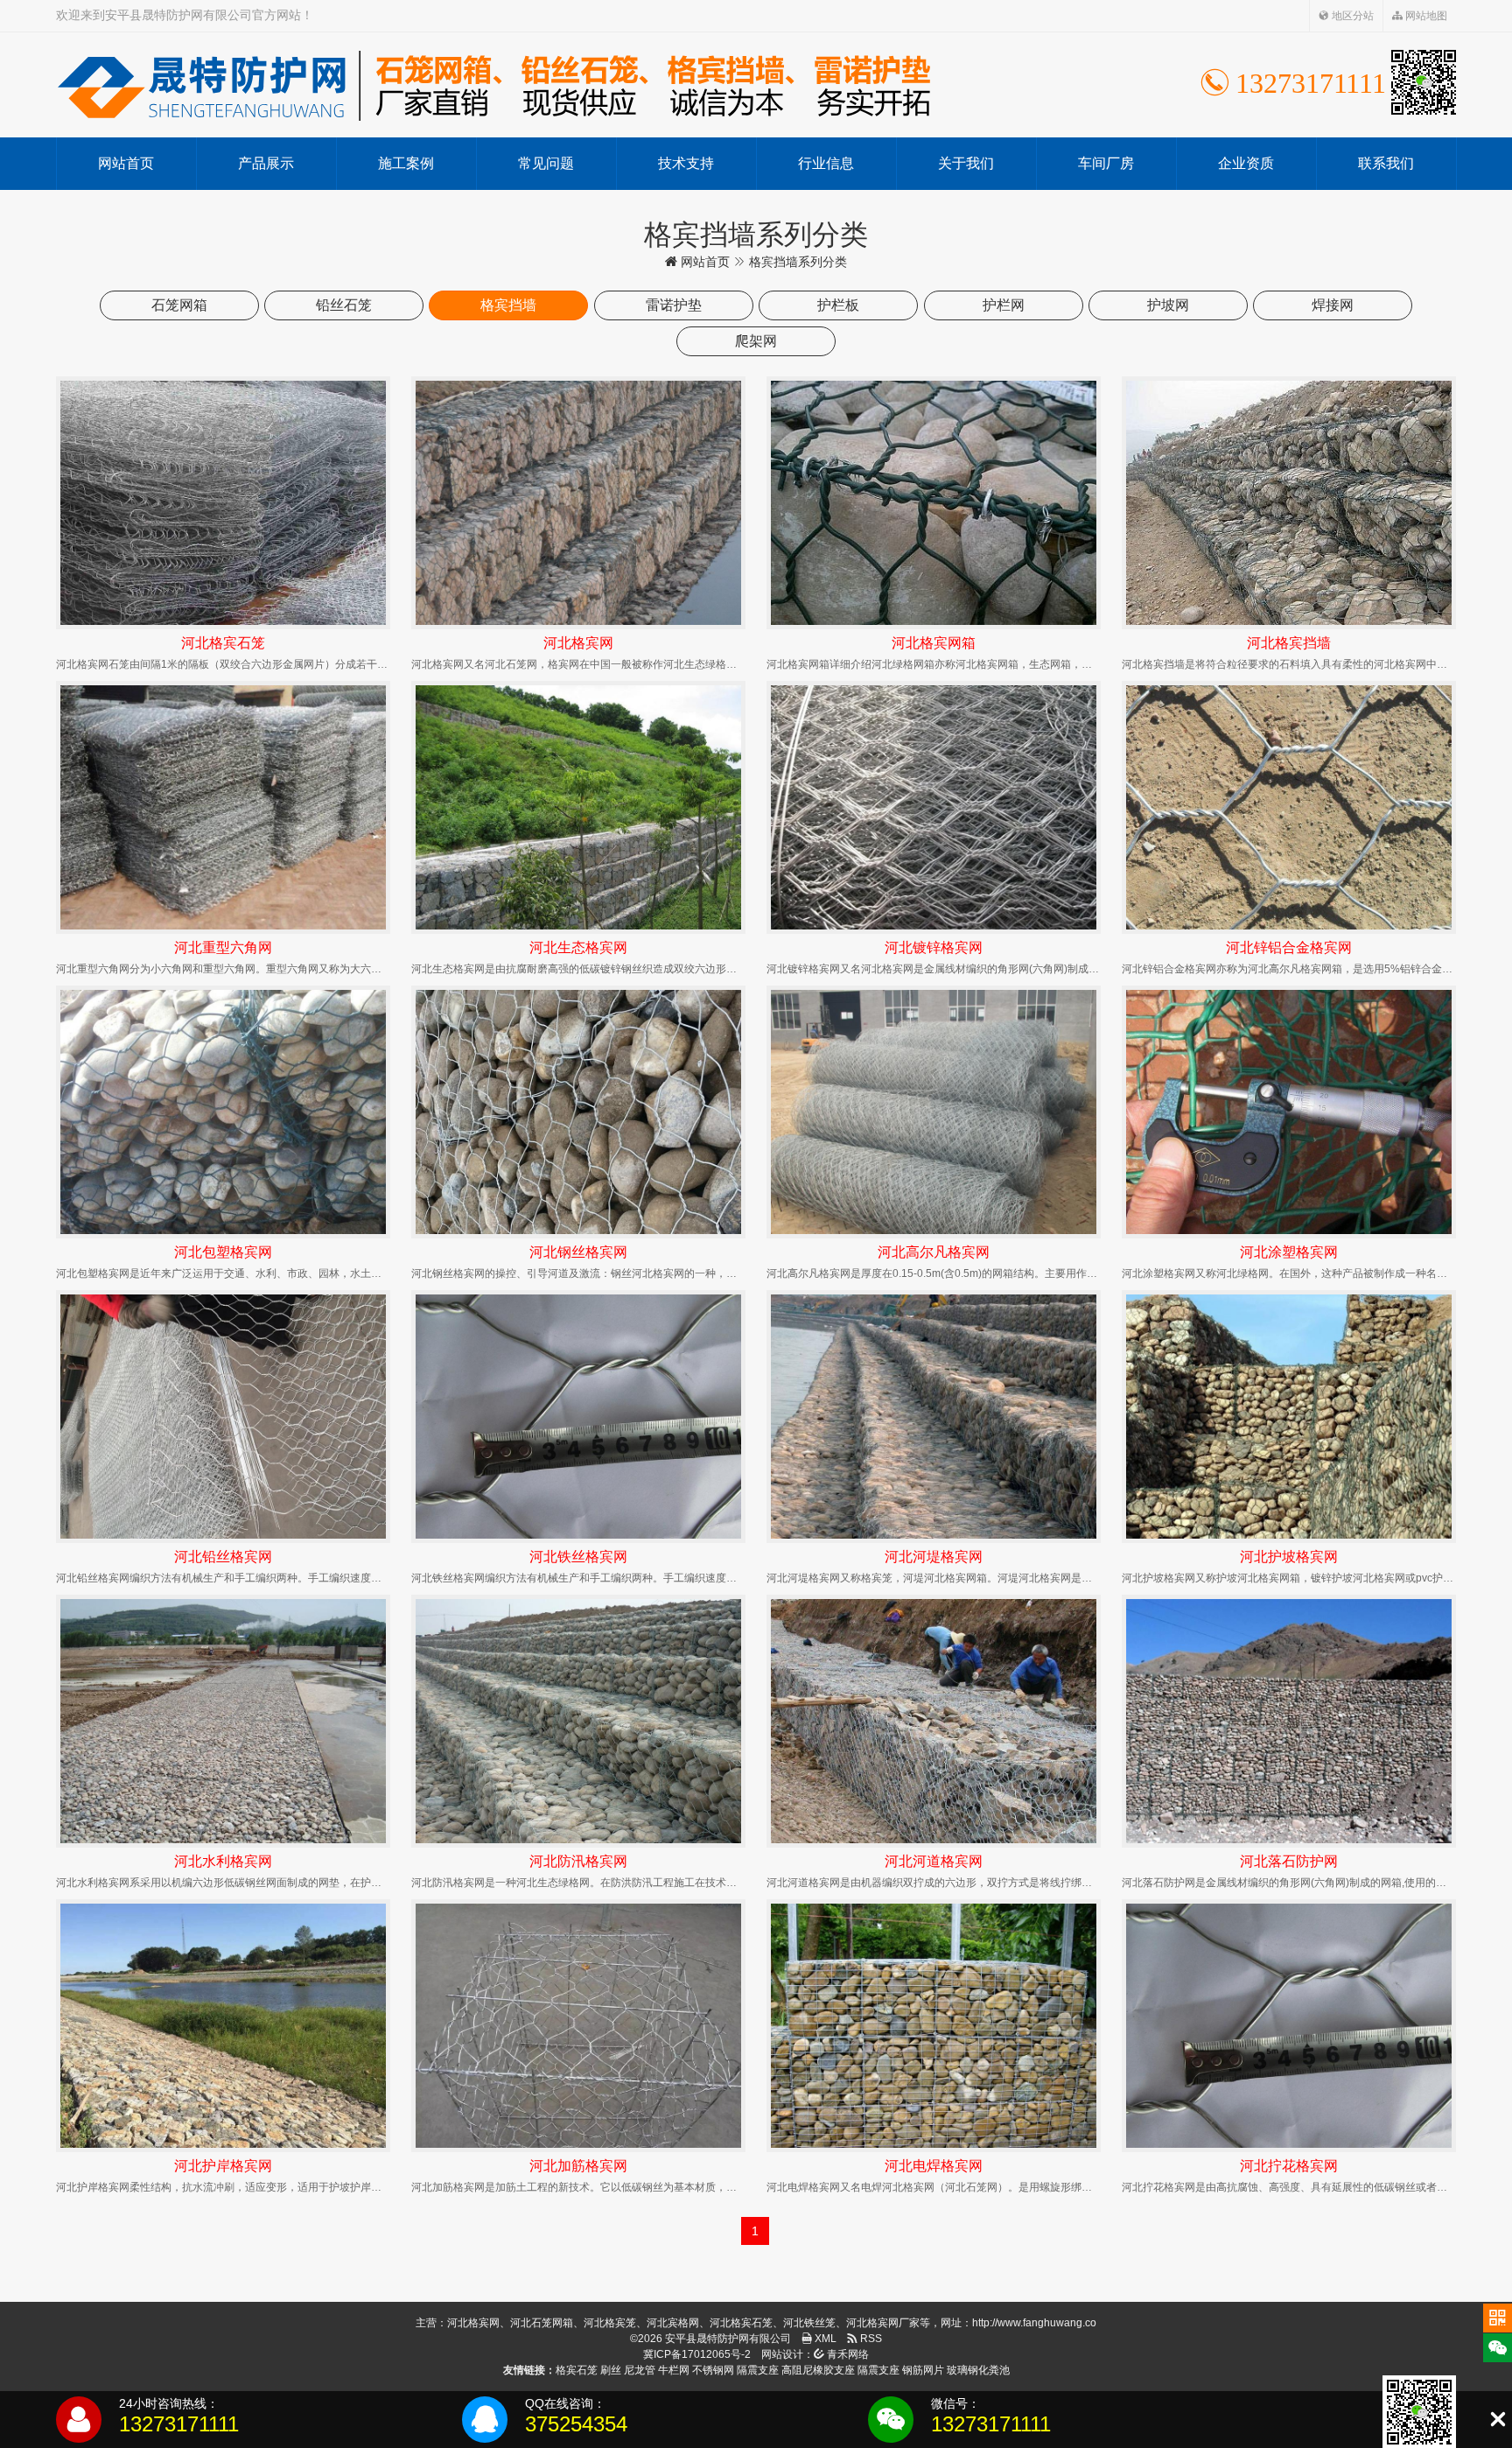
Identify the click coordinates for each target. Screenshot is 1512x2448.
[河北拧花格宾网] (1289, 2026)
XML (824, 2339)
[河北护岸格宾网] (223, 2026)
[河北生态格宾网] (578, 807)
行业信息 (826, 163)
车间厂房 (1106, 163)
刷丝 (611, 2370)
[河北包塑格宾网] (223, 1112)
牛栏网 (674, 2370)
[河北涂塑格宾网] (1289, 1112)
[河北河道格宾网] (934, 1721)
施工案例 (406, 163)
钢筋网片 (923, 2370)
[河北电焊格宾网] (934, 2026)
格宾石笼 (577, 2370)
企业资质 (1246, 163)
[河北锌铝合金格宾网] (1289, 807)
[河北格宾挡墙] (1289, 503)
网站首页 (126, 163)
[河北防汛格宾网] (578, 1721)
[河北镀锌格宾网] (934, 807)
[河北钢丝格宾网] (578, 1112)
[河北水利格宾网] (223, 1721)
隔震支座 (758, 2370)
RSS (870, 2339)
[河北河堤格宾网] (934, 1417)
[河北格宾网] (578, 503)
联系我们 (1386, 163)
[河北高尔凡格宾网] (934, 1112)
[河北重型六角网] (223, 807)
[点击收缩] (1498, 2420)
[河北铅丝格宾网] (223, 1417)
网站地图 (1425, 16)
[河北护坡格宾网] (1289, 1417)
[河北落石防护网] (1289, 1721)
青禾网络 (847, 2354)
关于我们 (966, 163)
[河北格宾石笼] (223, 503)
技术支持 (686, 163)
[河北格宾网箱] (934, 503)
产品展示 (266, 163)
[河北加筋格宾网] (578, 2026)
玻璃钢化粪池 (978, 2370)
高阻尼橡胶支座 (818, 2370)
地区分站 (1351, 16)
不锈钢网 (713, 2370)
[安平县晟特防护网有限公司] (493, 85)
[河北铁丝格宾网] (578, 1417)
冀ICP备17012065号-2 (697, 2354)
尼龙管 (640, 2370)
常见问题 (546, 163)
